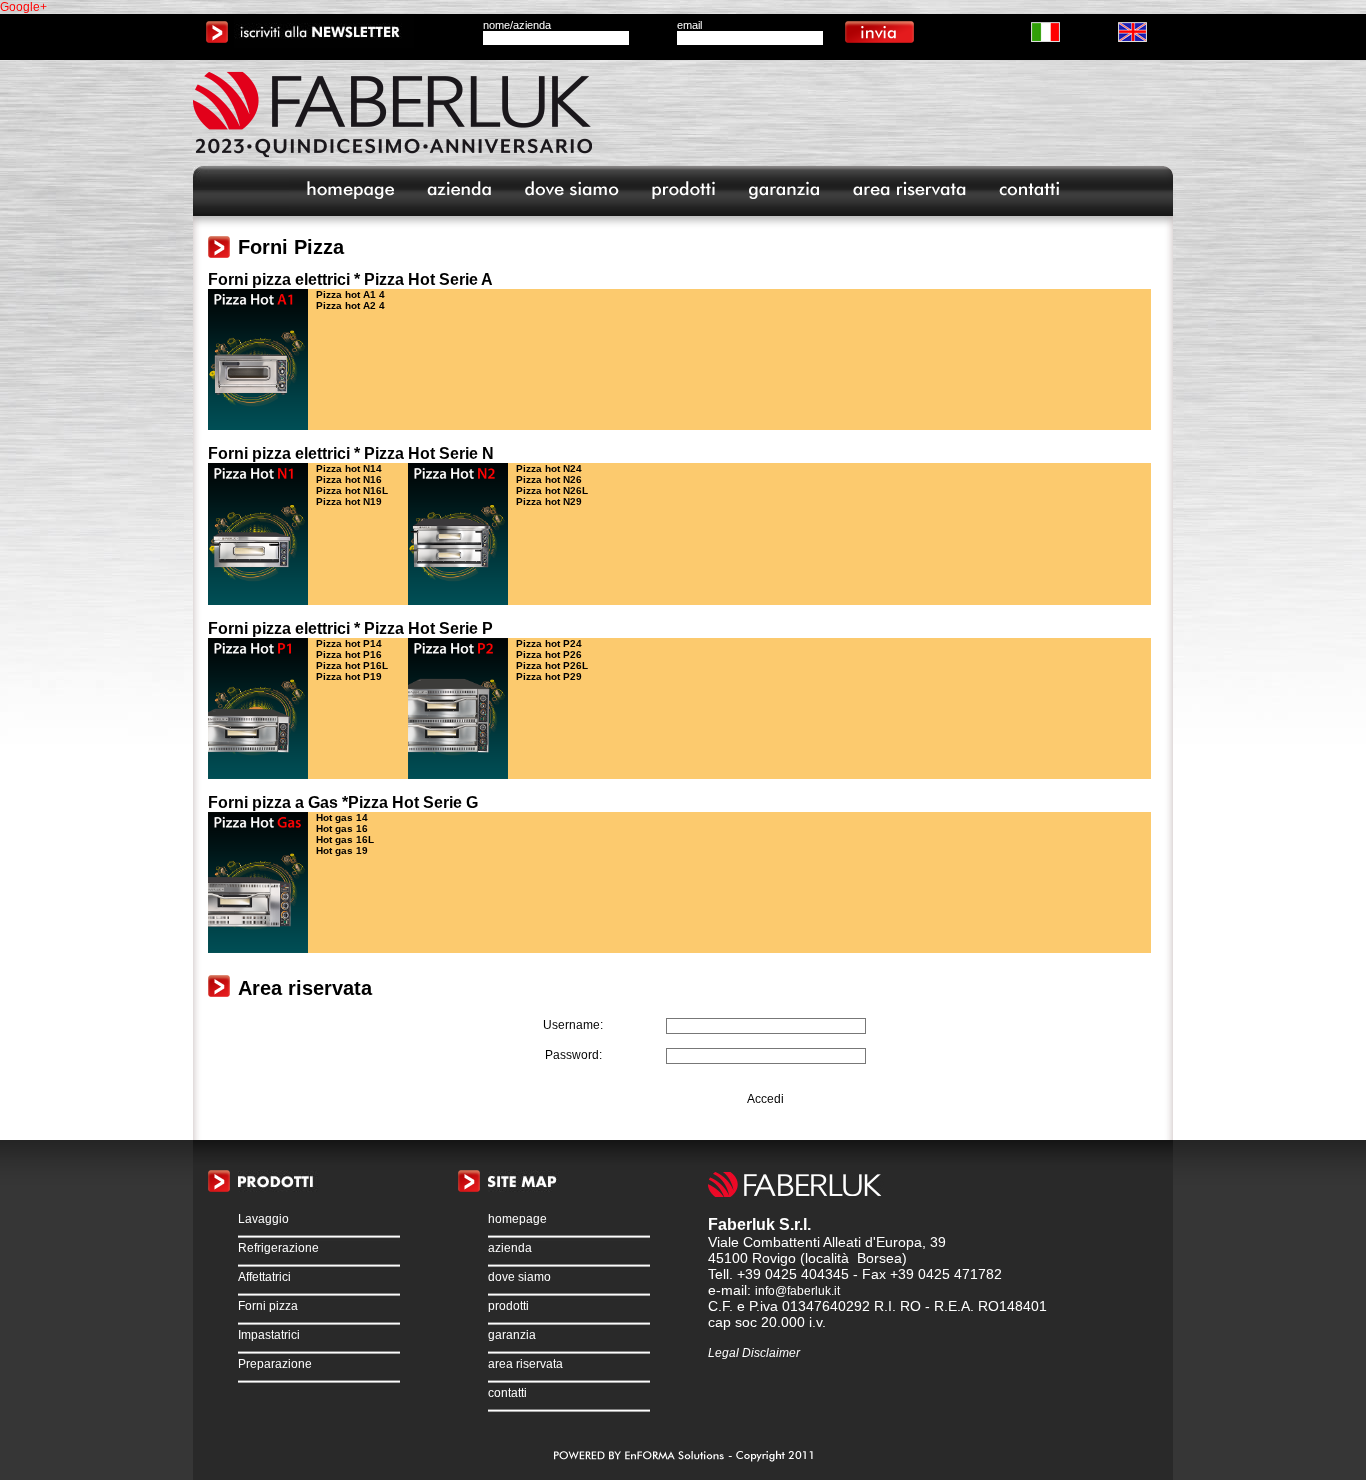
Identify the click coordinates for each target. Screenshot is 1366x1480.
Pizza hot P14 (349, 643)
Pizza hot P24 (549, 643)
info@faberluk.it (797, 1291)
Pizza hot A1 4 (350, 294)
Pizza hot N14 (349, 468)
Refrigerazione (278, 1248)
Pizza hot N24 (549, 468)
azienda (510, 1248)
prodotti (508, 1306)
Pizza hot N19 (349, 501)
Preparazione (275, 1364)
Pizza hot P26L (552, 665)
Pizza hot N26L (552, 490)
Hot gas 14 (342, 817)
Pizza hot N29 (549, 501)
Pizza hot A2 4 (350, 305)
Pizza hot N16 (349, 479)
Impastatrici (269, 1335)
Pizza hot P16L (352, 665)
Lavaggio (263, 1219)
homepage (517, 1219)
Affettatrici (264, 1277)
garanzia (512, 1335)
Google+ (23, 7)
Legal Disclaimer (754, 1353)
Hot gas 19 (342, 850)
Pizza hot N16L (352, 490)
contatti (507, 1393)
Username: (573, 1025)
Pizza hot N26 (549, 479)
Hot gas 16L (345, 839)
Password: (573, 1055)
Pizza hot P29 (549, 676)
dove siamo (519, 1277)
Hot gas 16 (342, 828)
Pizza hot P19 (349, 676)
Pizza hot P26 (549, 654)
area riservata (525, 1364)
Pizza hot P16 (349, 654)
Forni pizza (268, 1306)
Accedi (765, 1099)
